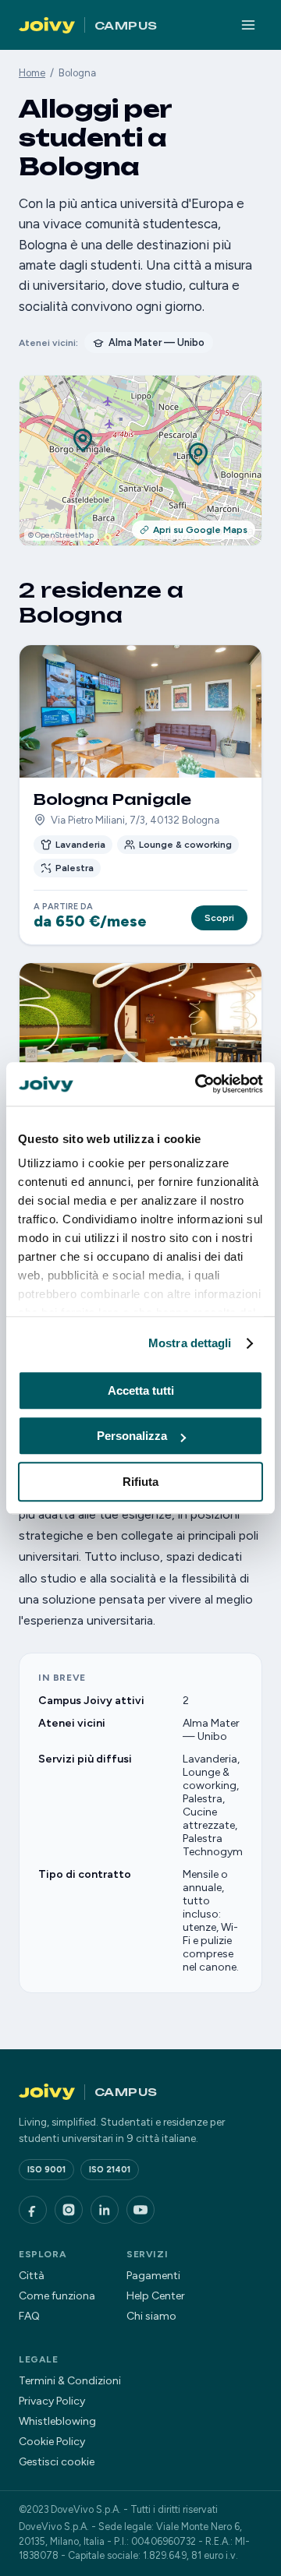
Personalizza (132, 1436)
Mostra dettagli (190, 1343)
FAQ (29, 2316)
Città (32, 2276)
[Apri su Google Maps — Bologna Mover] (198, 456)
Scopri (219, 918)
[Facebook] (33, 2210)
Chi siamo (151, 2316)
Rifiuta (140, 1482)
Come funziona (57, 2296)
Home (32, 73)
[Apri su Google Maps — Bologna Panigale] (83, 442)
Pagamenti (153, 2276)
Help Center (156, 2296)
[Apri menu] (248, 25)
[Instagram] (69, 2210)
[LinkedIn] (105, 2210)
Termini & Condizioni (70, 2381)
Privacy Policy (52, 2401)
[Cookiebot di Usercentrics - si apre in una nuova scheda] (198, 1084)
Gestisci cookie (57, 2462)
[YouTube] (140, 2210)
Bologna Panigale (112, 799)
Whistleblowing (57, 2421)
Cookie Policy (52, 2442)
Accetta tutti (141, 1390)
